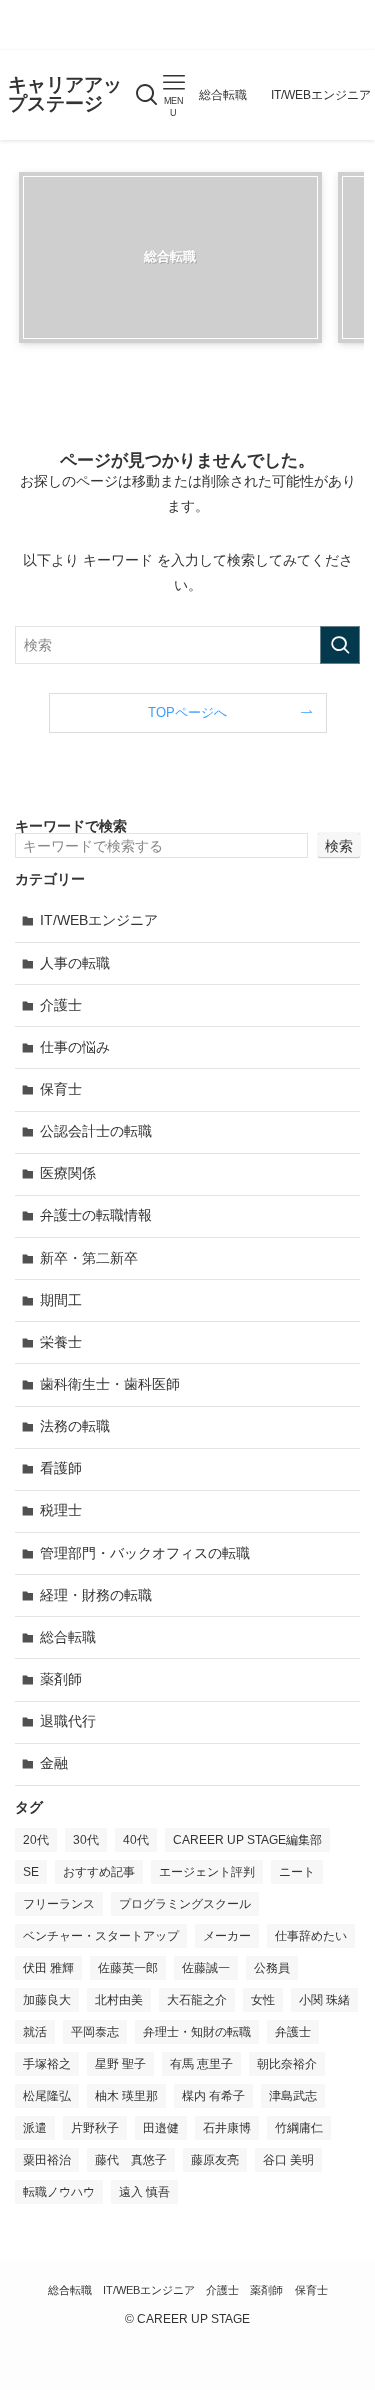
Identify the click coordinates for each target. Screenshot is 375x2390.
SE (31, 1872)
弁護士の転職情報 (96, 1215)
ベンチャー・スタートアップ (101, 1936)
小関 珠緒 (324, 2000)
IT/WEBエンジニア (99, 920)
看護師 (61, 1468)
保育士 (61, 1089)
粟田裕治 (47, 2160)
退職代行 (68, 1721)
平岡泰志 (95, 2032)
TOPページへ (187, 713)
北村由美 (119, 2000)
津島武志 (293, 2096)
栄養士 (61, 1342)
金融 (54, 1763)
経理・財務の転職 (96, 1595)
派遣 (35, 2128)
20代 (36, 1840)
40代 (136, 1840)
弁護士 (293, 2032)
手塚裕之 (47, 2064)
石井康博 (227, 2128)
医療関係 (68, 1173)
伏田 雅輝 (48, 1968)
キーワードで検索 (71, 826)
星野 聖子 (120, 2064)
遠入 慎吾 (144, 2192)
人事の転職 (75, 963)
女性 (263, 2000)
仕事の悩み (75, 1047)
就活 (35, 2032)
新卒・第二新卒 (89, 1258)
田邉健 (161, 2128)
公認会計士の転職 (96, 1131)
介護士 (61, 1005)
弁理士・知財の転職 (197, 2032)
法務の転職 (75, 1426)
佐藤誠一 (206, 1968)
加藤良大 (47, 2000)
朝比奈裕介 (287, 2064)
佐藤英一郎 (128, 1968)
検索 (339, 846)
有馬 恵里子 (201, 2064)
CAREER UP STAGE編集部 (247, 1840)
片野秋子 (95, 2128)
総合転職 (68, 1637)
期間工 (61, 1300)
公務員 (272, 1968)
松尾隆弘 (47, 2096)
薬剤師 (61, 1679)
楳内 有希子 (213, 2096)
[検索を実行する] (340, 645)
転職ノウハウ (59, 2192)
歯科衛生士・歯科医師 (110, 1384)
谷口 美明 (288, 2160)
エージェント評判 (207, 1872)
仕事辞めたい (311, 1936)
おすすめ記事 (99, 1872)
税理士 (61, 1510)
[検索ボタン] (146, 95)
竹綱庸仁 (299, 2128)
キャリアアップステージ (65, 95)
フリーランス (59, 1904)
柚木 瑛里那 (126, 2096)
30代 (86, 1840)
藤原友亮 (215, 2160)
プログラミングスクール (185, 1904)
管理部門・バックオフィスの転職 (145, 1553)
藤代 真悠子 (131, 2160)
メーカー (227, 1936)
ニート (297, 1872)
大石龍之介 (197, 2000)
